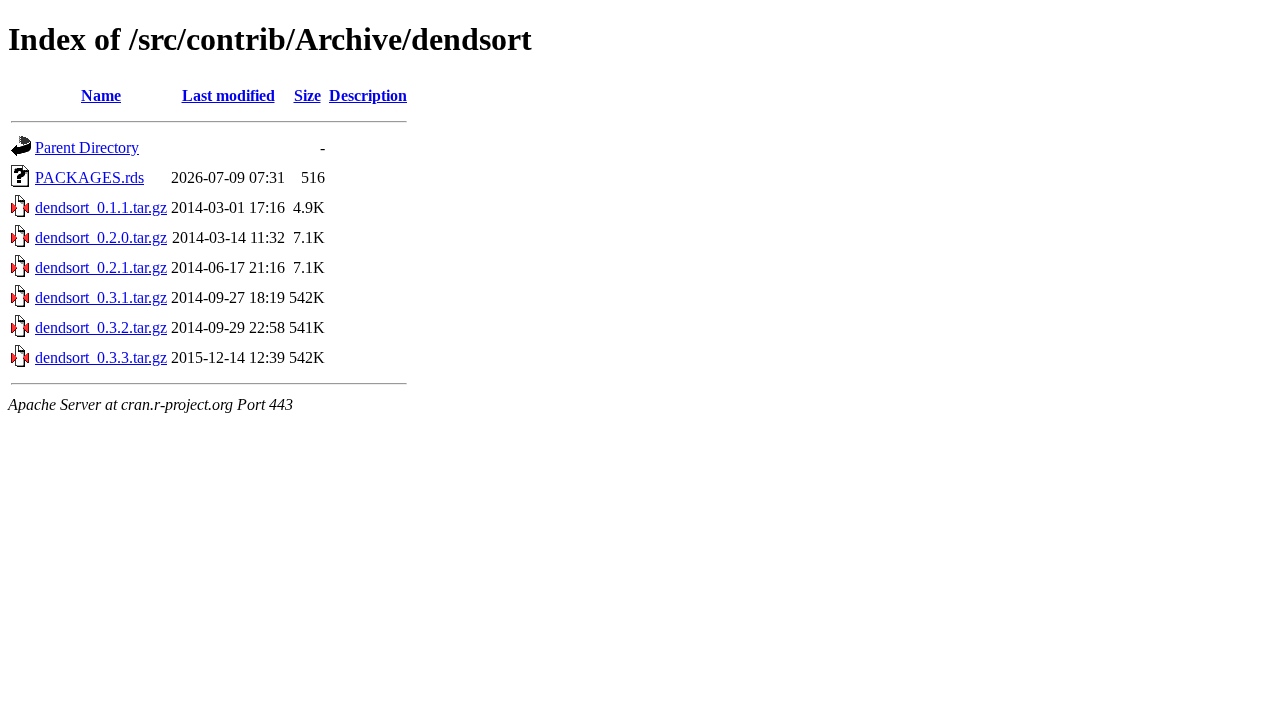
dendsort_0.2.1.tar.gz (101, 267)
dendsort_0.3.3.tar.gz (101, 357)
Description (368, 95)
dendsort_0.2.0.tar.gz (101, 237)
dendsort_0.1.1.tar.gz (101, 207)
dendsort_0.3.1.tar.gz (101, 297)
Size (307, 95)
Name (101, 95)
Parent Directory (87, 147)
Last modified (228, 95)
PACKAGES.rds (89, 177)
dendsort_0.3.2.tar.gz (101, 327)
